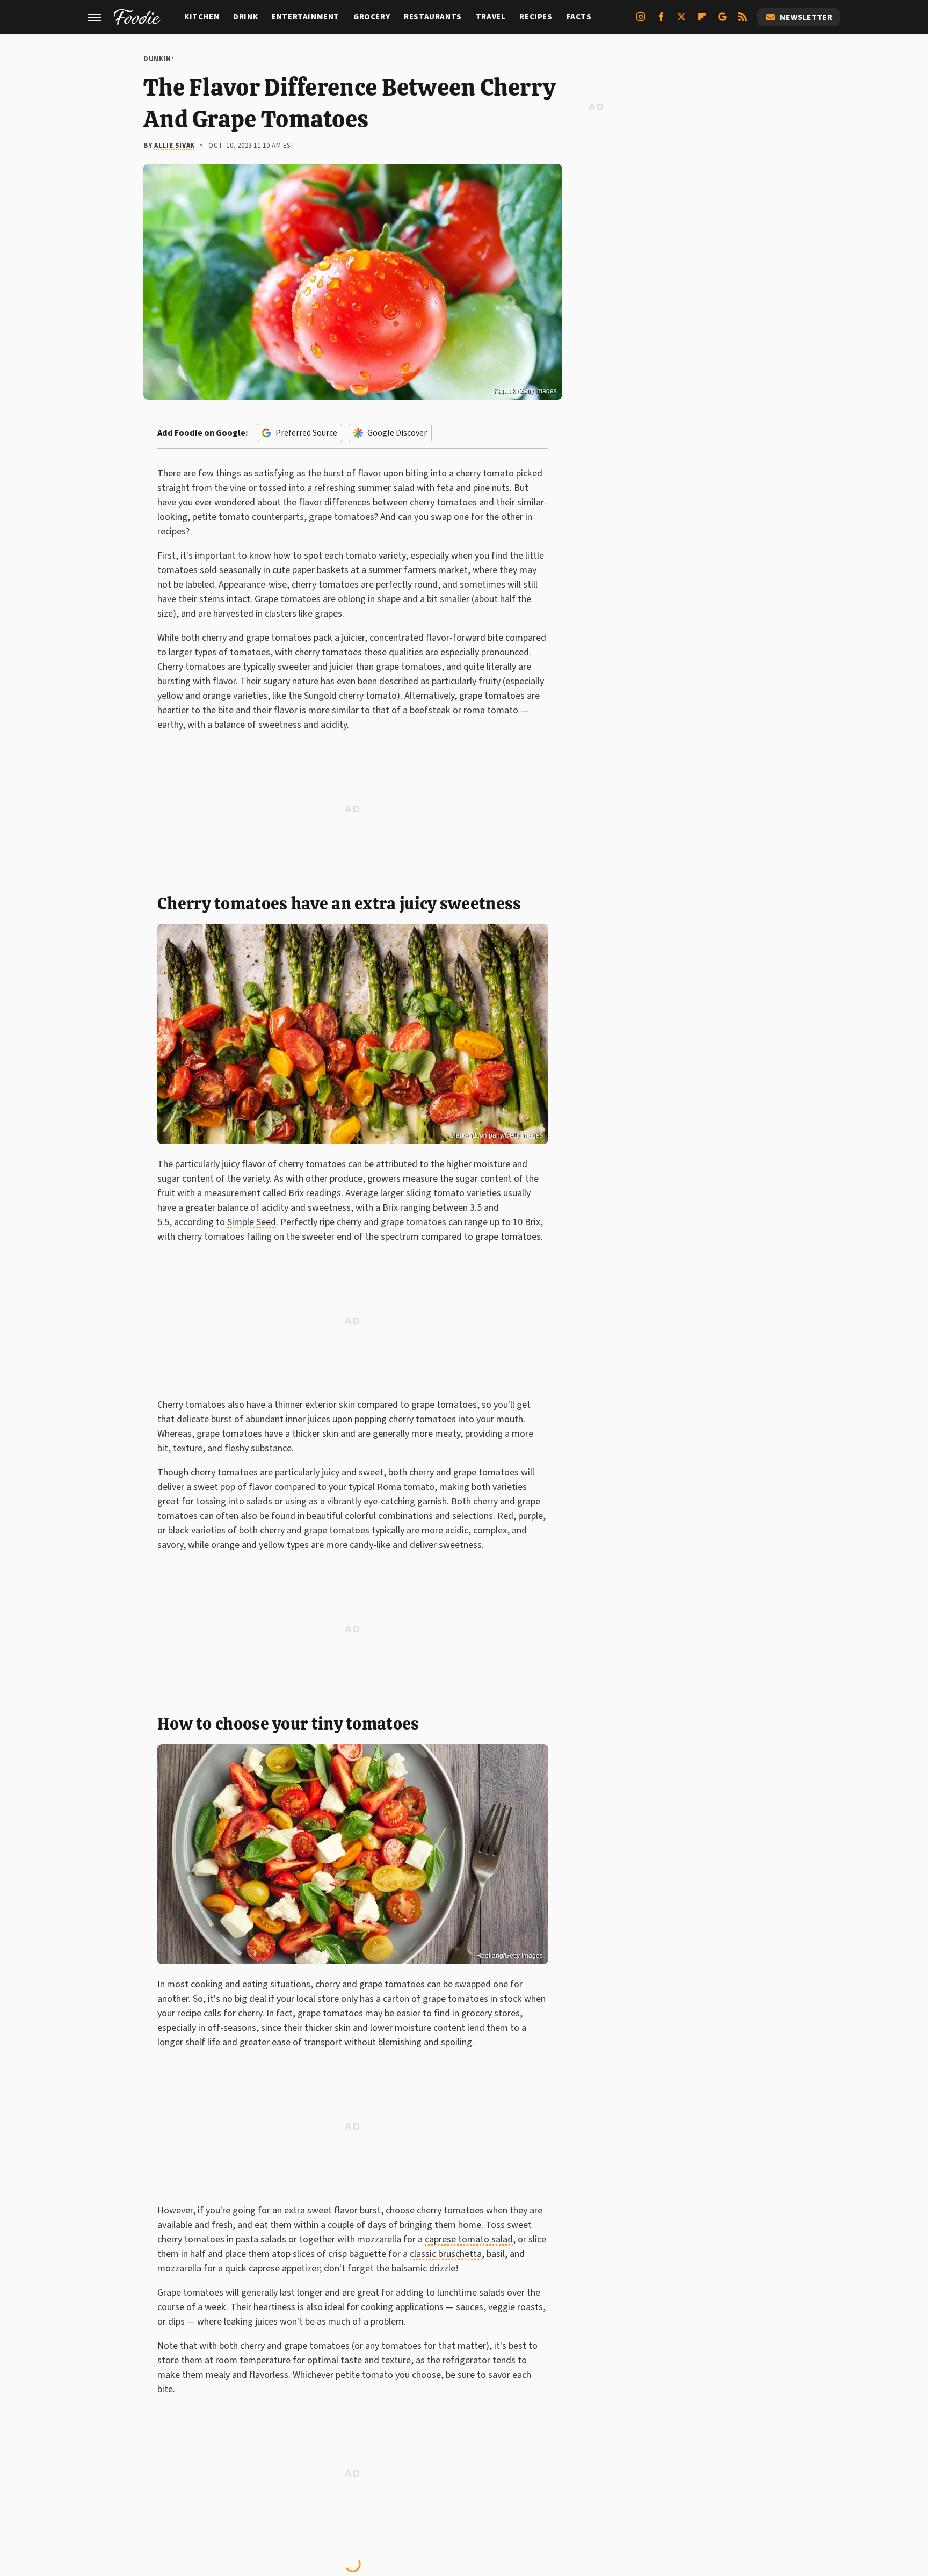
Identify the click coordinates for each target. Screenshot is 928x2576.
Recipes (536, 17)
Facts (579, 17)
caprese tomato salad (469, 2239)
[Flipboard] (702, 21)
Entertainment (306, 17)
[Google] (722, 21)
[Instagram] (641, 21)
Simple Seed (252, 1222)
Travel (491, 17)
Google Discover (397, 433)
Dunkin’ (158, 59)
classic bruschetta (446, 2254)
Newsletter (806, 17)
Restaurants (433, 17)
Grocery (372, 17)
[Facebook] (661, 21)
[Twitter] (682, 21)
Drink (245, 17)
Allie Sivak (175, 146)
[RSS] (743, 21)
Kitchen (202, 17)
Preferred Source (306, 433)
